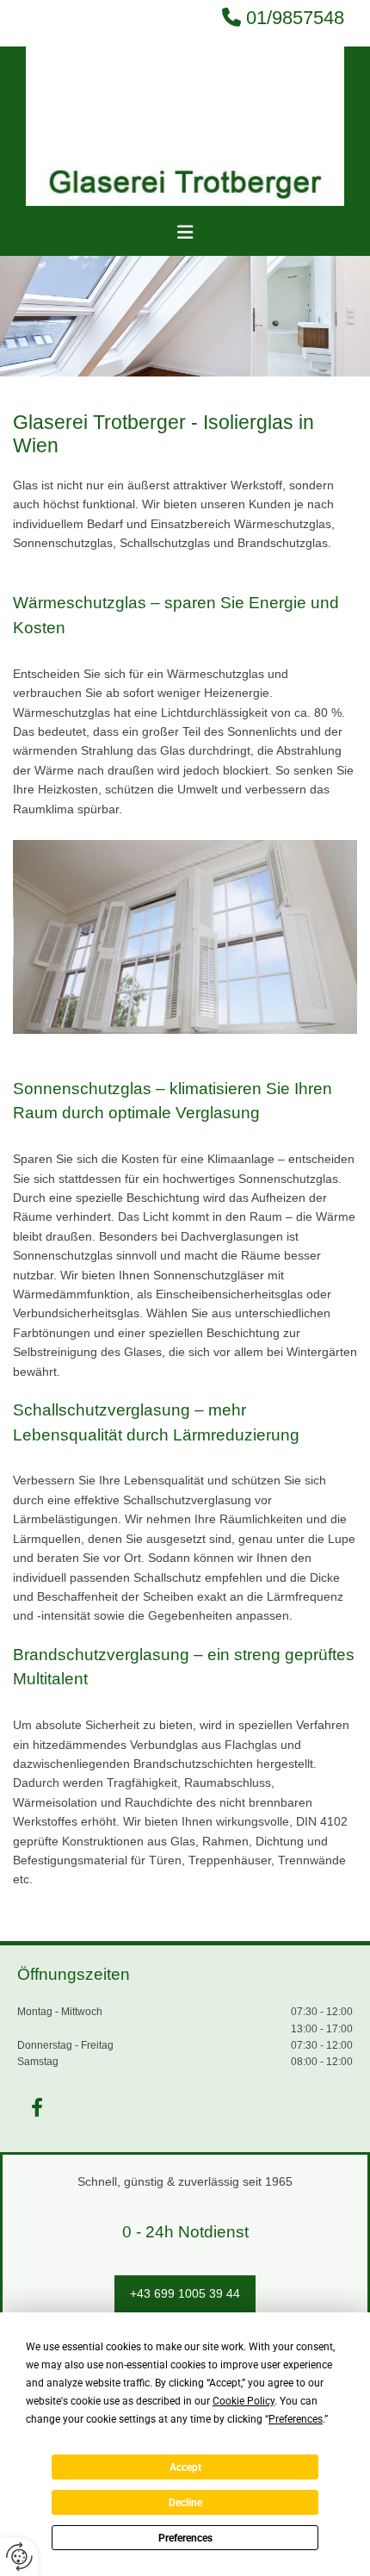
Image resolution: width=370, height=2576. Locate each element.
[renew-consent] (19, 2557)
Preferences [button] (296, 2419)
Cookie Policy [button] (244, 2401)
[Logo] (185, 126)
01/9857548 (295, 18)
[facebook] (37, 2107)
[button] (185, 233)
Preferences (185, 2538)
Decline (185, 2503)
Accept (185, 2467)
